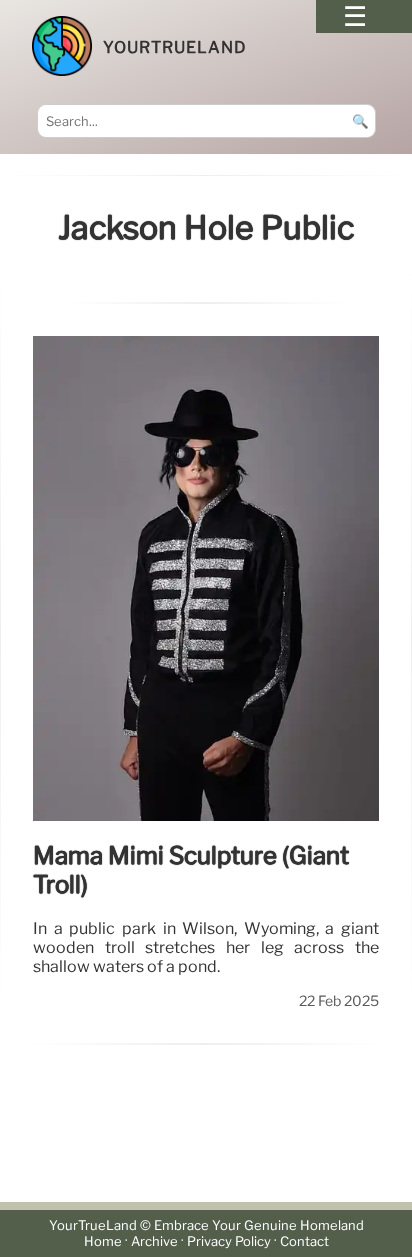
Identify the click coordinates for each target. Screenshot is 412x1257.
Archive (154, 1241)
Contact (304, 1241)
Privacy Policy (229, 1241)
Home (103, 1241)
